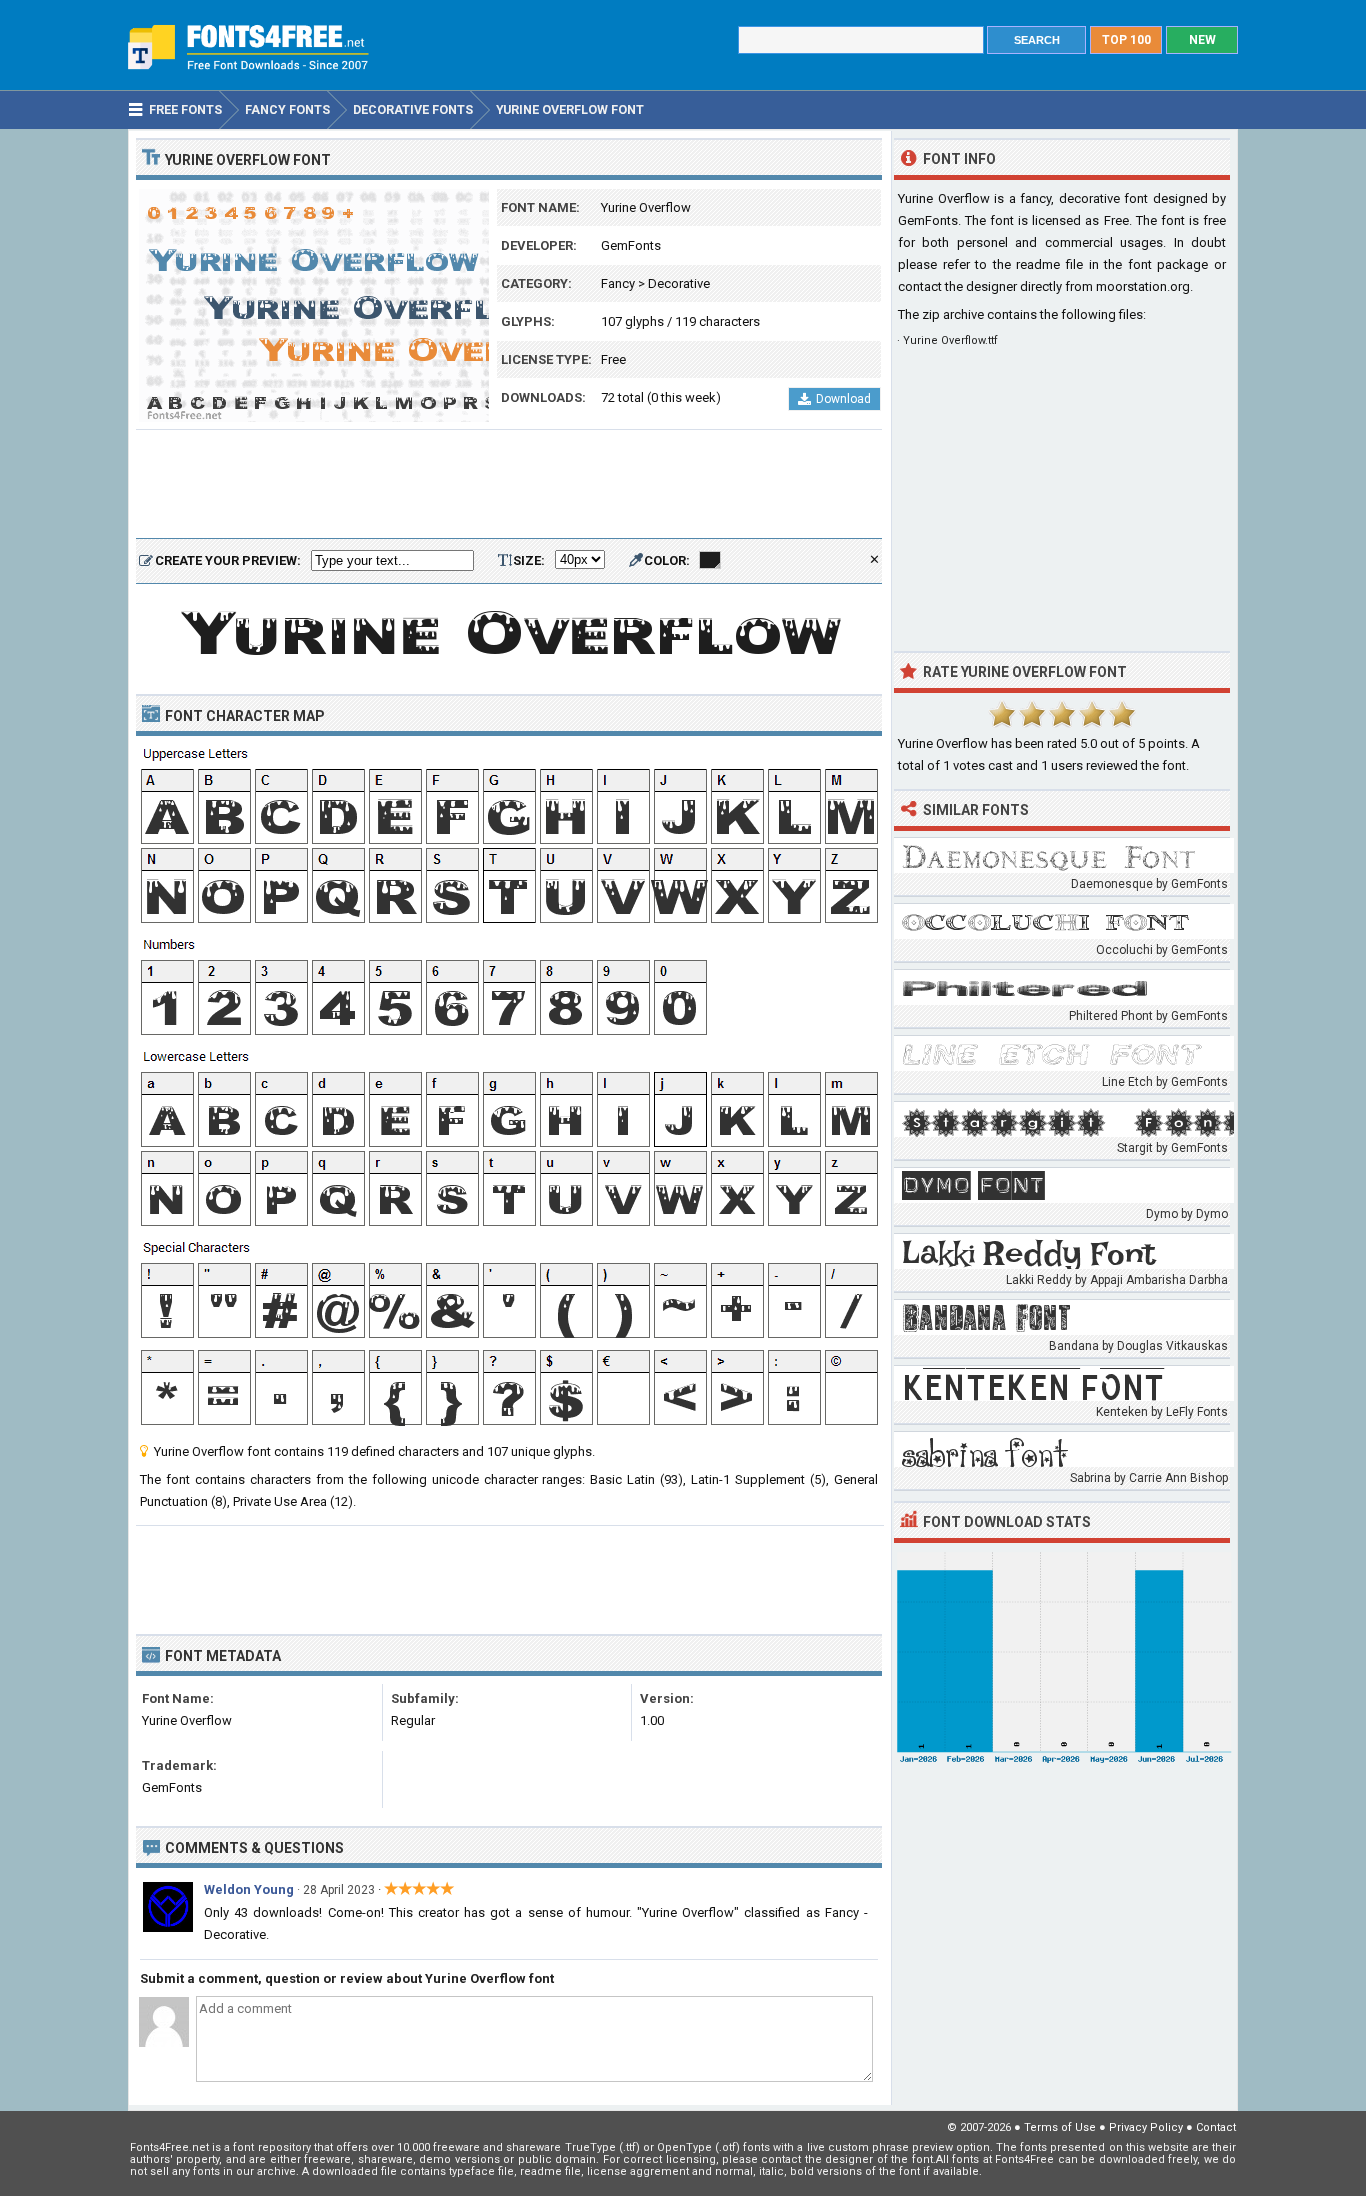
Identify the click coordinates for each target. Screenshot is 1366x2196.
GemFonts (631, 245)
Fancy (618, 283)
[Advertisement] (509, 485)
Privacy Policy (1146, 2127)
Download (843, 399)
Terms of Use (1060, 2127)
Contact (1216, 2127)
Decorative (679, 283)
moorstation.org (1143, 286)
